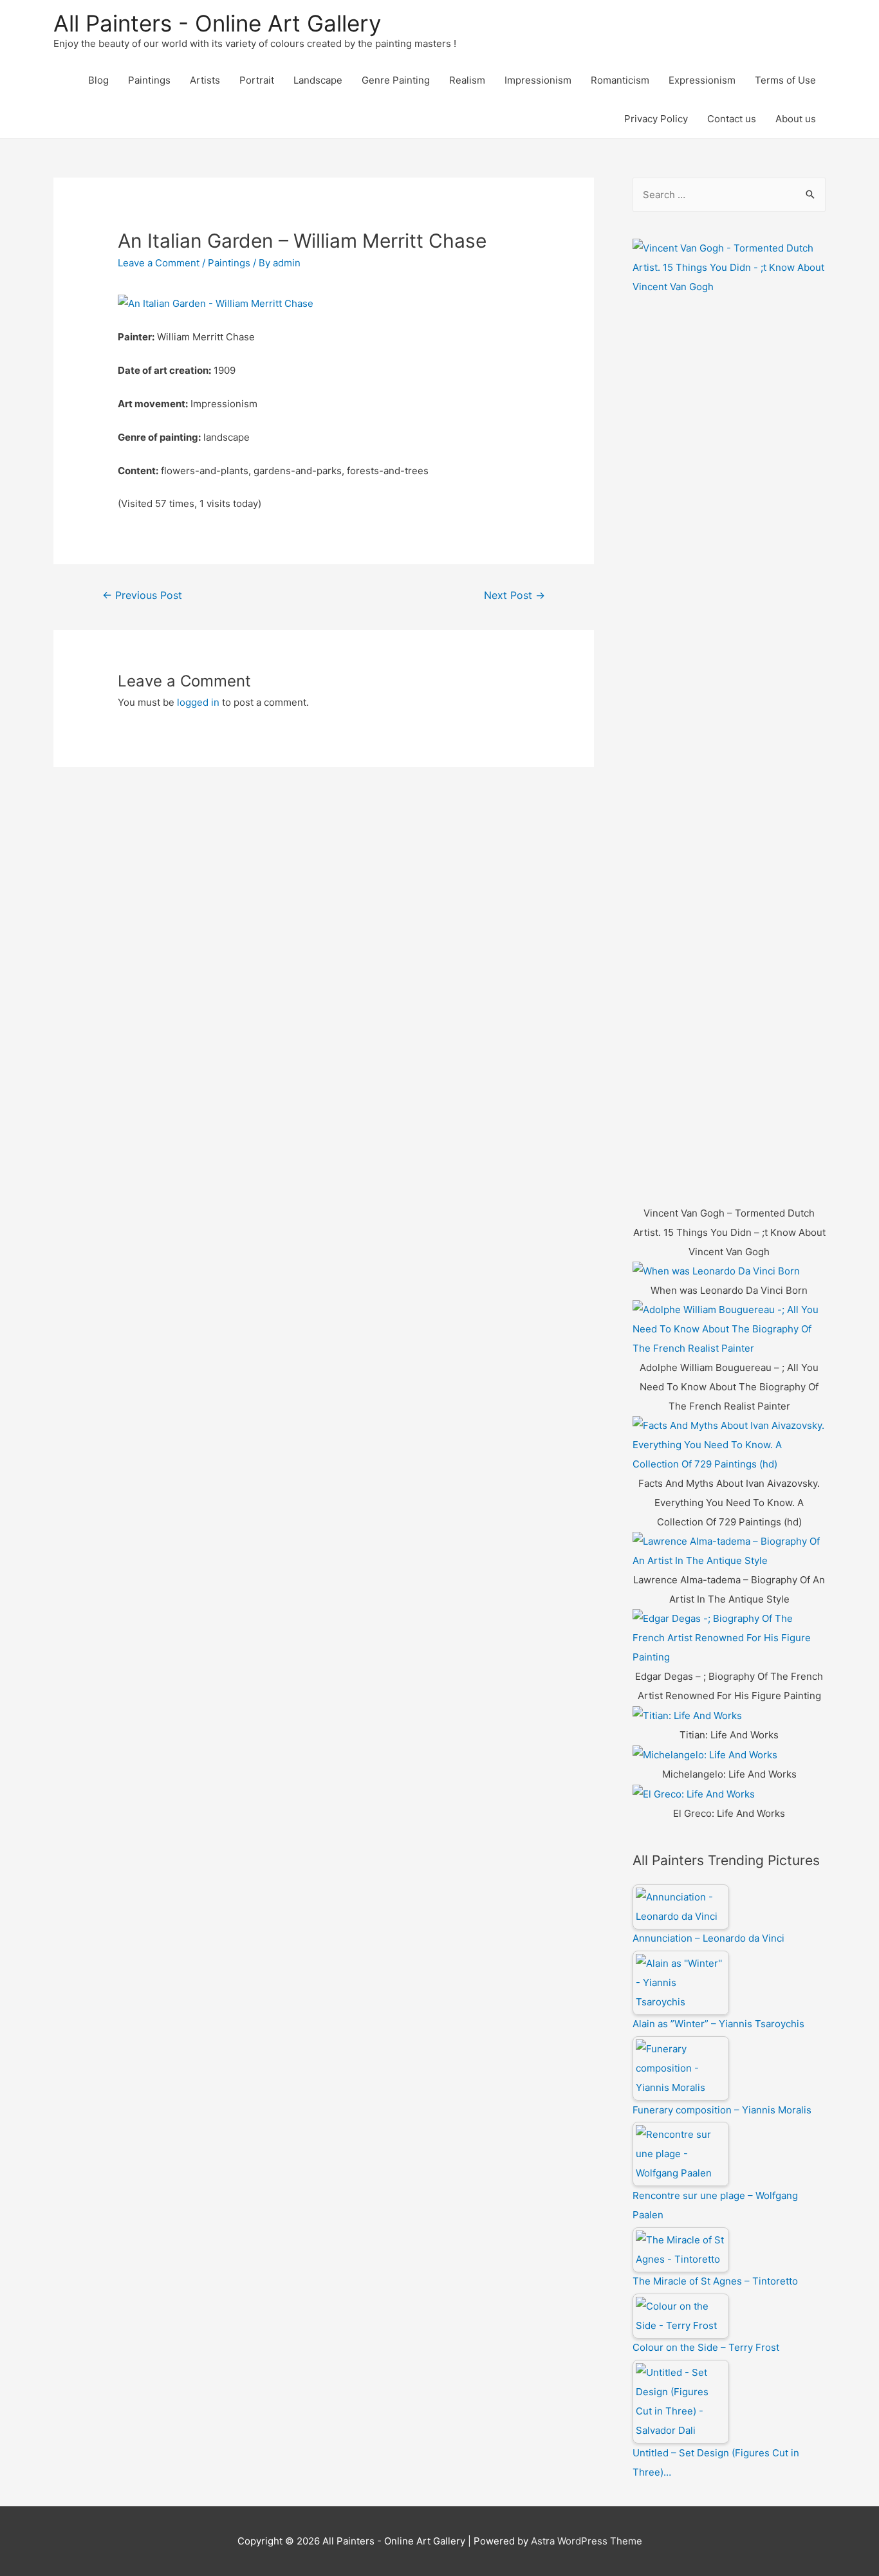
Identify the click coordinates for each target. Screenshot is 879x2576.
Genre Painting (396, 80)
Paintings (149, 80)
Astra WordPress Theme (587, 2541)
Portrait (257, 80)
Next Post (514, 595)
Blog (98, 80)
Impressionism (538, 80)
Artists (205, 80)
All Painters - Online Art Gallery (217, 23)
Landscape (318, 80)
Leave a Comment (159, 263)
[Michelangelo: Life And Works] (705, 1754)
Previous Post (142, 595)
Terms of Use (785, 80)
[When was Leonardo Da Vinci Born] (716, 1271)
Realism (467, 80)
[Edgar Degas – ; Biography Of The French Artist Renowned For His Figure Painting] (729, 1638)
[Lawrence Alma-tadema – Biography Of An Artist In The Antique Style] (729, 1551)
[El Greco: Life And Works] (694, 1793)
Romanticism (620, 80)
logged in (198, 702)
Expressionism (702, 80)
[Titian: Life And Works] (687, 1715)
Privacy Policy (656, 119)
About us (796, 119)
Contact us (732, 119)
